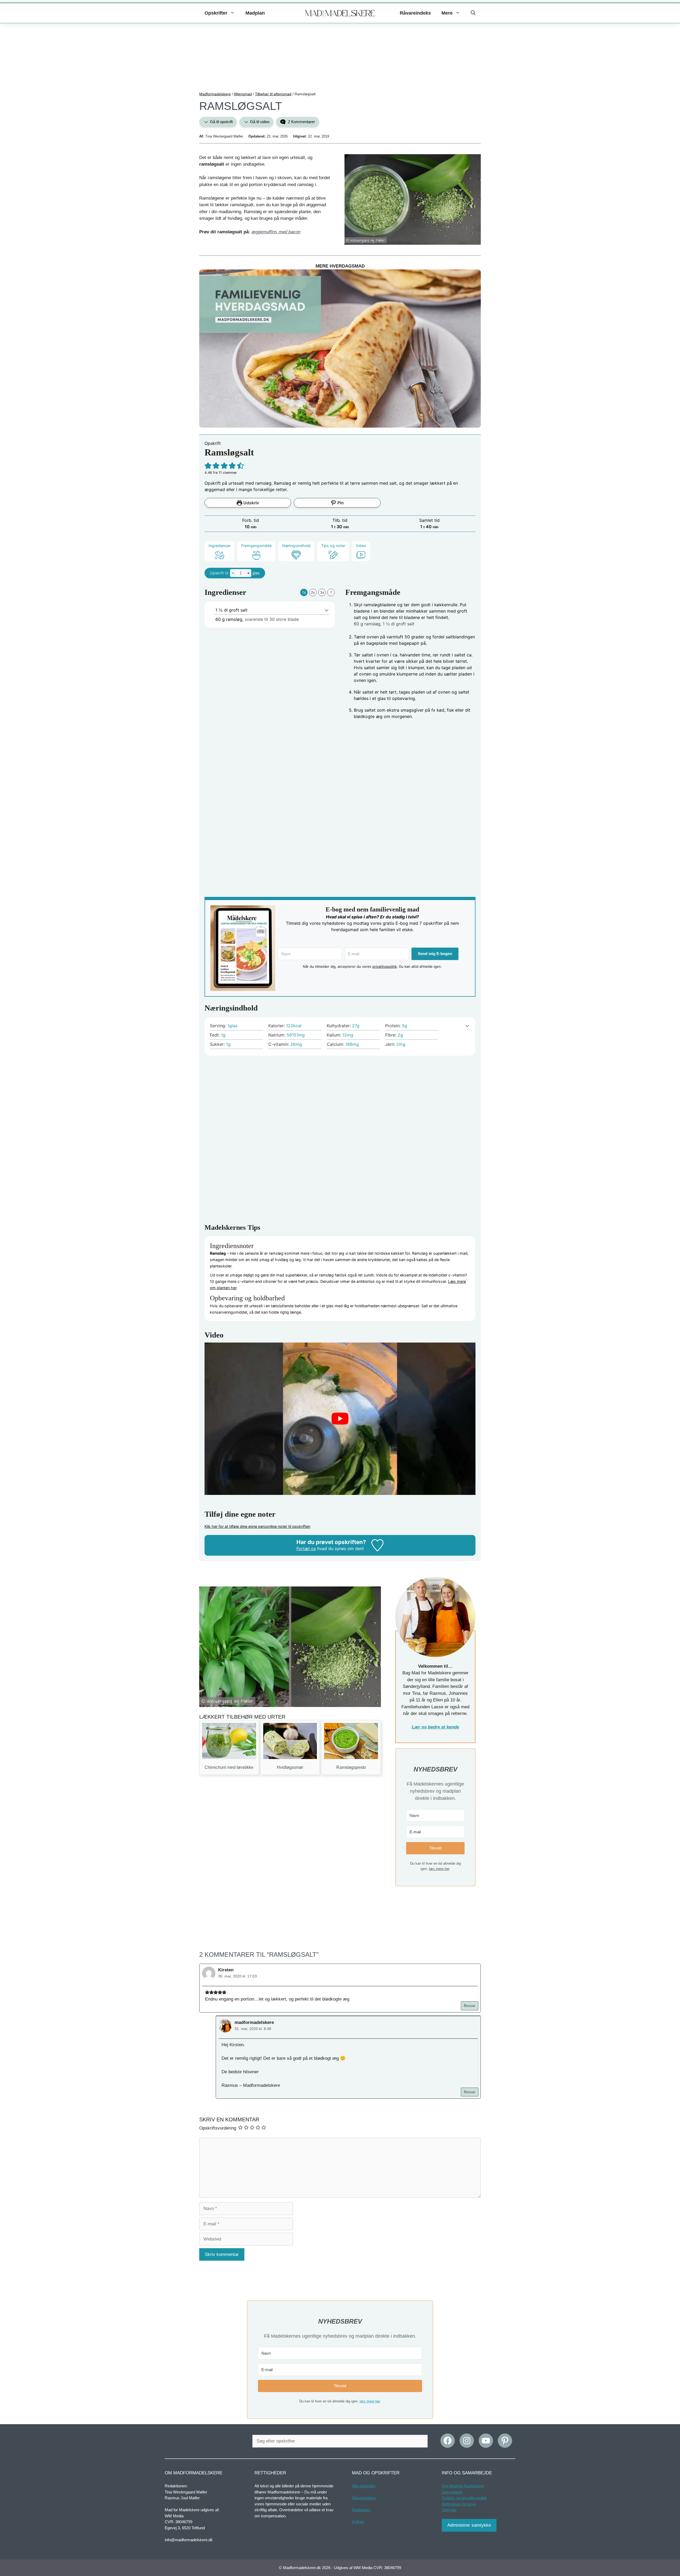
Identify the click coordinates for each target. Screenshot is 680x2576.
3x (322, 592)
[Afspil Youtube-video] (340, 1419)
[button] (473, 13)
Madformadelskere (215, 94)
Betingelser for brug (459, 2504)
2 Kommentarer (301, 122)
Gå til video (259, 122)
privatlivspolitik (385, 966)
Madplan (255, 13)
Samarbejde (452, 2492)
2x (313, 592)
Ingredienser (220, 546)
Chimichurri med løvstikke (229, 1767)
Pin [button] (340, 503)
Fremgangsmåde (256, 546)
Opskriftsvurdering (218, 2128)
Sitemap (449, 2510)
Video (361, 546)
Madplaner (361, 2510)
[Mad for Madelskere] (340, 13)
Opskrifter (216, 13)
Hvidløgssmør (290, 1767)
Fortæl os (306, 1549)
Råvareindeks (415, 13)
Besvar (470, 2006)
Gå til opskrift (221, 122)
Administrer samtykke (469, 2525)
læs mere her (439, 1869)
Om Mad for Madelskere (463, 2486)
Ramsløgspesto (351, 1767)
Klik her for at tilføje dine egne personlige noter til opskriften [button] (257, 1526)
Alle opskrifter (364, 2486)
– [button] (233, 573)
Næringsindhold (296, 546)
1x (304, 592)
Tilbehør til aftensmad (273, 94)
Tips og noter (333, 546)
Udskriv (251, 503)
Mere (447, 13)
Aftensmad (243, 94)
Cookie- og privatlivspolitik (464, 2498)
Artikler (358, 2522)
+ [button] (248, 573)
